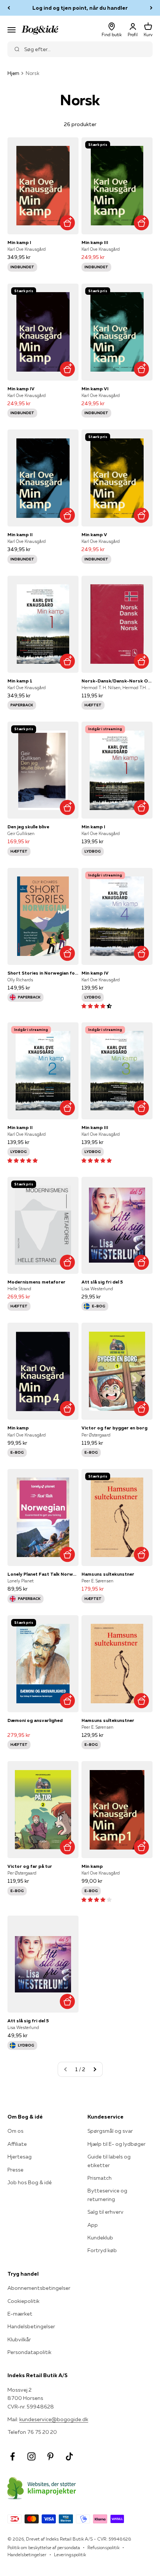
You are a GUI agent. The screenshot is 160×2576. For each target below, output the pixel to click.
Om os (15, 2131)
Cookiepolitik (23, 2301)
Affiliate (17, 2144)
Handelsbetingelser (31, 2326)
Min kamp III (95, 242)
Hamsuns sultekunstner (108, 1574)
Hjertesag (20, 2157)
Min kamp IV (21, 389)
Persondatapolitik (29, 2352)
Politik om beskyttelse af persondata (44, 2547)
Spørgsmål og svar (110, 2131)
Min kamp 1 (20, 681)
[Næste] (151, 8)
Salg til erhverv (105, 2212)
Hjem (13, 73)
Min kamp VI (95, 389)
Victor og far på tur (30, 1866)
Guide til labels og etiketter (109, 2161)
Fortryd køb (102, 2250)
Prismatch (100, 2178)
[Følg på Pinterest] (50, 2456)
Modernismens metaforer (36, 1282)
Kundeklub (100, 2238)
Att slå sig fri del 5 (102, 1282)
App (93, 2225)
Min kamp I (19, 242)
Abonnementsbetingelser (39, 2288)
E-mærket (20, 2314)
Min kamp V (94, 534)
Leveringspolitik (70, 2555)
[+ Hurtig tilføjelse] (67, 223)
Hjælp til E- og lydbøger (116, 2144)
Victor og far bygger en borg (114, 1428)
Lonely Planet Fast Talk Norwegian (43, 1574)
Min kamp (18, 1428)
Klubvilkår (19, 2339)
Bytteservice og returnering (107, 2195)
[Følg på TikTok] (69, 2456)
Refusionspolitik (103, 2547)
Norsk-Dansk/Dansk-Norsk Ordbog (117, 681)
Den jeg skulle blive (28, 827)
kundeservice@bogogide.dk (54, 2419)
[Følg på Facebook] (12, 2456)
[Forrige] (9, 8)
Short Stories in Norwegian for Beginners (43, 973)
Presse (15, 2170)
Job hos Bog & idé (30, 2182)
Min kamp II (20, 534)
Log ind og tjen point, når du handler (80, 8)
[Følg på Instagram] (31, 2456)
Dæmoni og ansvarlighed (35, 1720)
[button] (97, 1006)
